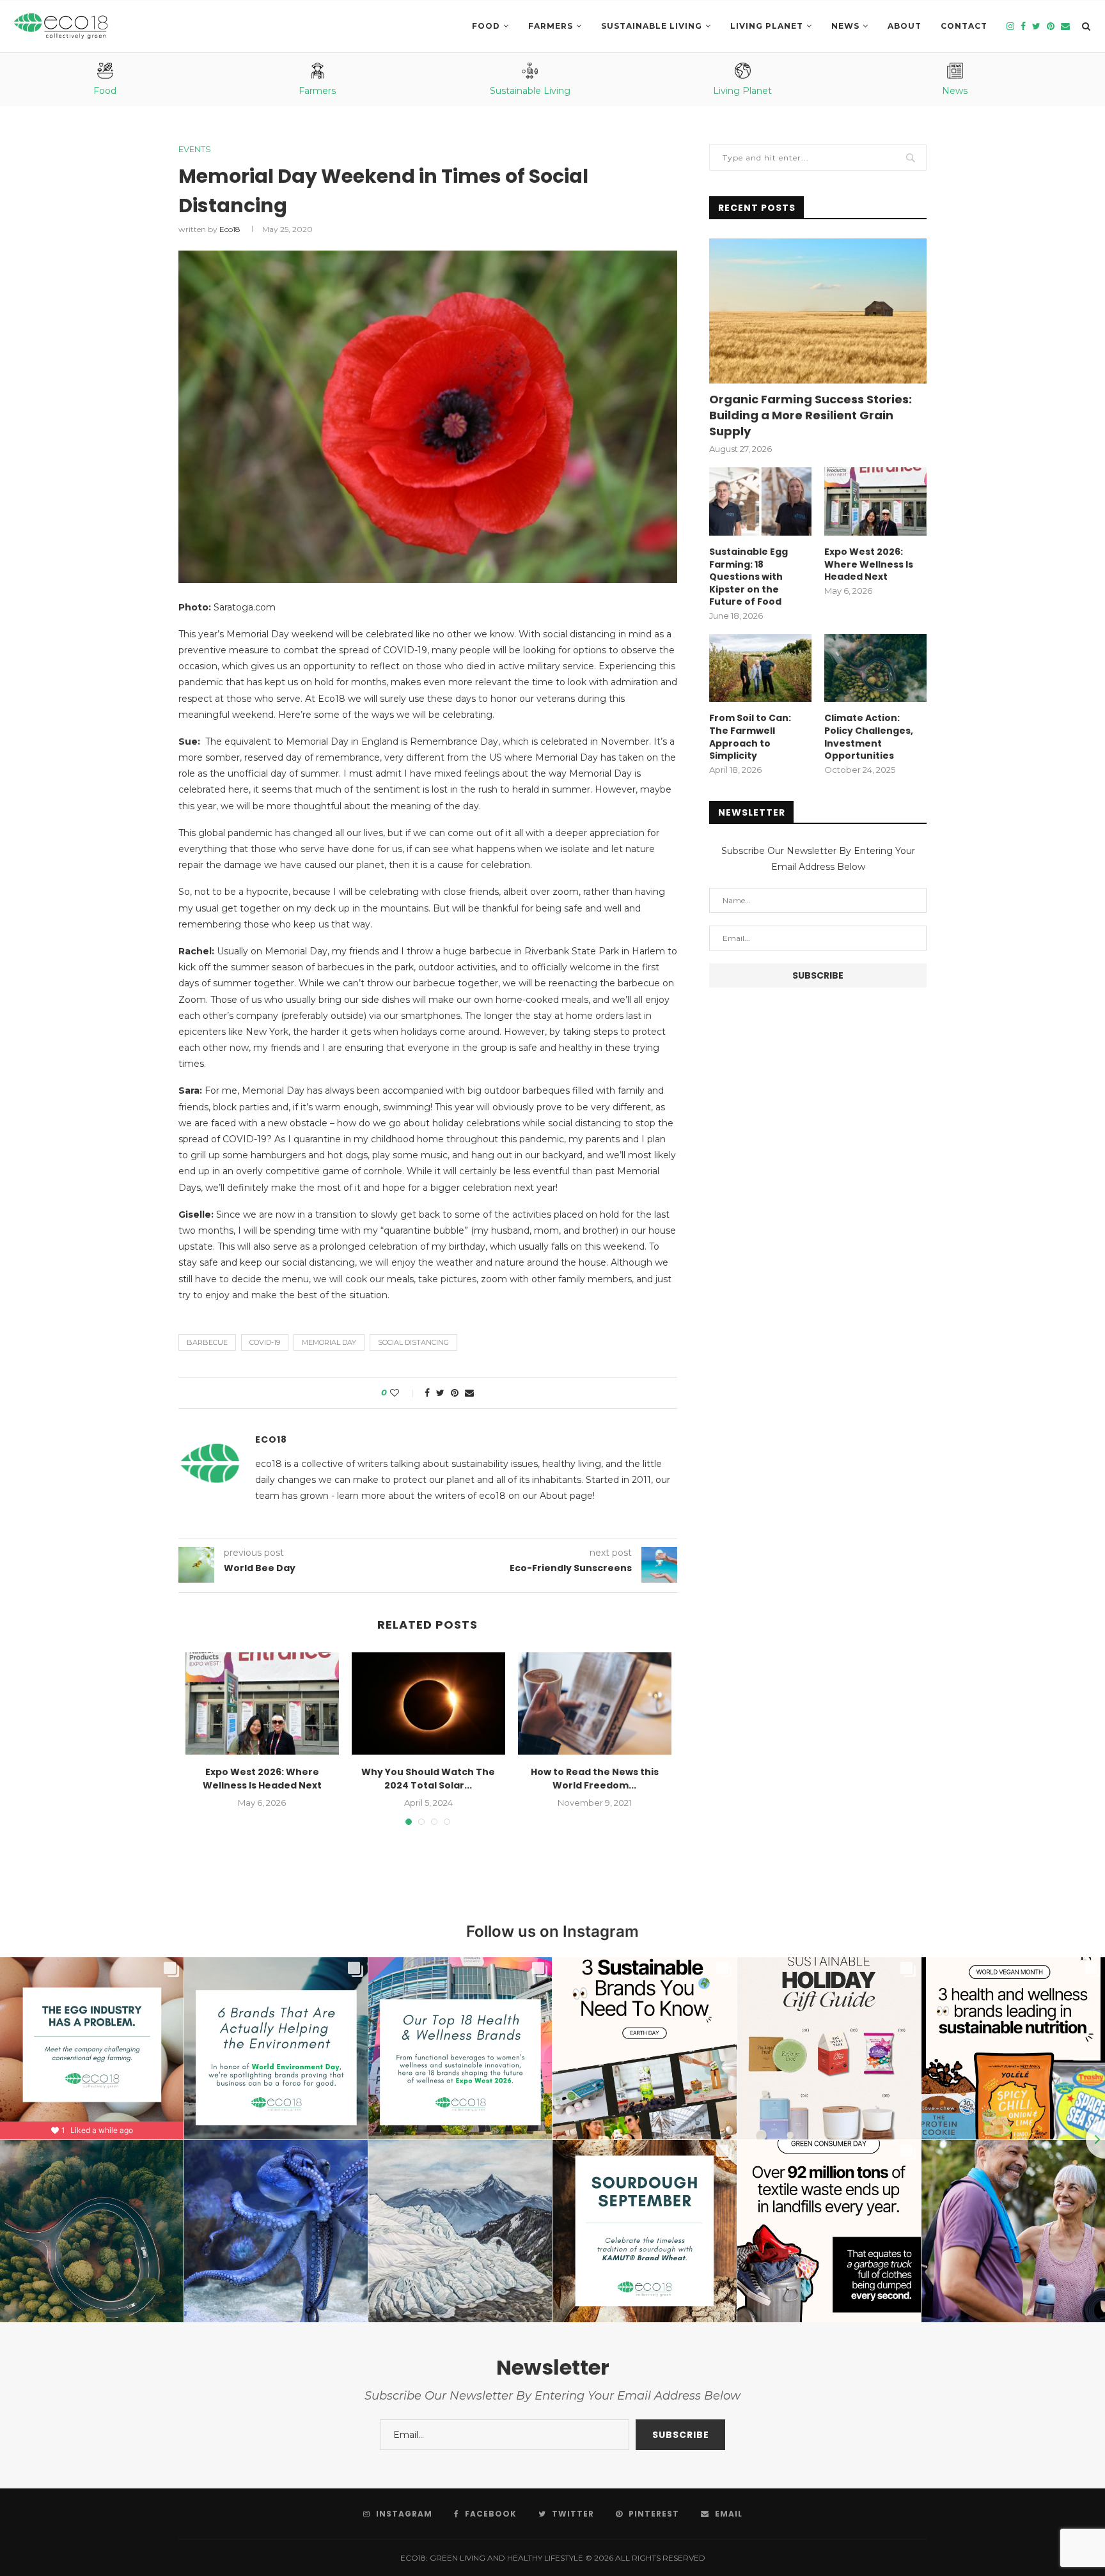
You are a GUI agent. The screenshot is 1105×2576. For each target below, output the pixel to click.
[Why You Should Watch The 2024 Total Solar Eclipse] (428, 1703)
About (905, 26)
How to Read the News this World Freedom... (595, 1779)
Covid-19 (265, 1342)
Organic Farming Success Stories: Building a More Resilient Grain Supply (811, 415)
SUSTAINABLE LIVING (652, 26)
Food (486, 26)
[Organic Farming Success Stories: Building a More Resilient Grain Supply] (818, 311)
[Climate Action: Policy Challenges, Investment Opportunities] (875, 668)
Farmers (551, 26)
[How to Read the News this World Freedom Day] (595, 1703)
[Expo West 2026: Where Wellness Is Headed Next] (262, 1703)
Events (195, 149)
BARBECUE (207, 1342)
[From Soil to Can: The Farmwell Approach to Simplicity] (760, 668)
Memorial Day (329, 1342)
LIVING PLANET (767, 26)
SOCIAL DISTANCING (413, 1342)
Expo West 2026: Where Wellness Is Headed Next (262, 1779)
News (845, 26)
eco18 (230, 229)
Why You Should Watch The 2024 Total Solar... (428, 1779)
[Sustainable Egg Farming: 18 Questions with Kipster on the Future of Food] (760, 501)
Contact (964, 26)
